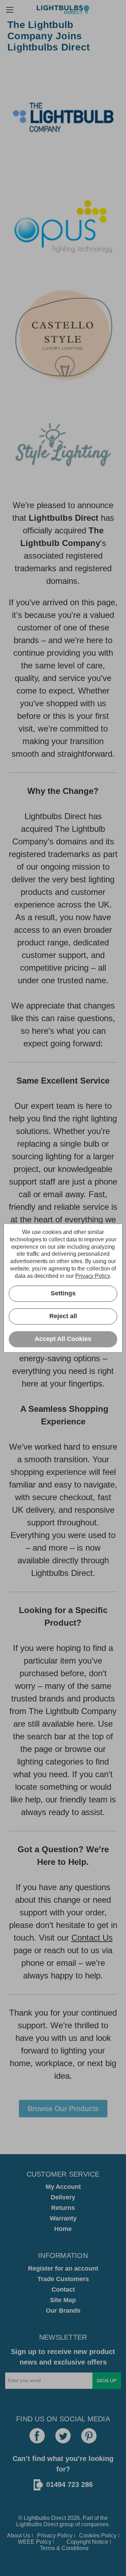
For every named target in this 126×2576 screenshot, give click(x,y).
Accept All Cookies (63, 1339)
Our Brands (63, 2311)
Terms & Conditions (64, 2548)
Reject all (63, 1316)
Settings (63, 1293)
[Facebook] (37, 2436)
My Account (63, 2187)
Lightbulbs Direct (37, 2524)
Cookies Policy (98, 2535)
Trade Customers (63, 2279)
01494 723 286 (69, 2484)
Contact (63, 2290)
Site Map (63, 2300)
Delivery (63, 2197)
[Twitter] (63, 2436)
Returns (63, 2208)
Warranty (63, 2218)
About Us (19, 2535)
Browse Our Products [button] (63, 2108)
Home (63, 2229)
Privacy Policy (55, 2535)
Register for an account (63, 2268)
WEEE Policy (35, 2542)
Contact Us (92, 1938)
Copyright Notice (87, 2542)
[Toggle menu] (10, 10)
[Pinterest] (89, 2436)
